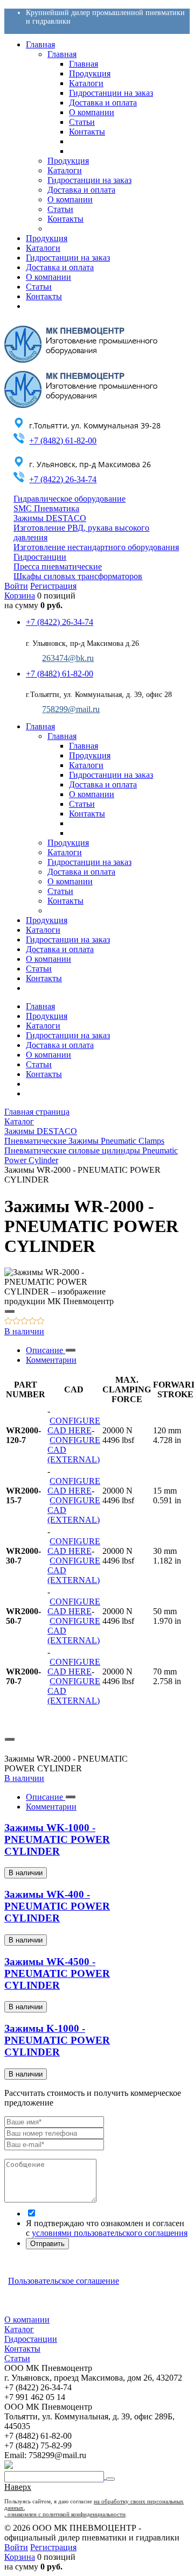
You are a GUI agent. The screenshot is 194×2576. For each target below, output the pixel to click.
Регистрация (53, 586)
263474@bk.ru (68, 658)
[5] (41, 1322)
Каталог (19, 2329)
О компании (48, 1055)
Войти (16, 586)
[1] (8, 1322)
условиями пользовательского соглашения (110, 2233)
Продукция (47, 1016)
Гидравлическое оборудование (70, 499)
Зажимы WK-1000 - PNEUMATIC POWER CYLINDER (57, 1839)
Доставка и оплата (60, 1045)
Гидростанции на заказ (68, 1035)
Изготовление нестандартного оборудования (96, 547)
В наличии (24, 1331)
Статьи (39, 1064)
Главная (40, 1006)
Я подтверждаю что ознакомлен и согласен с (107, 2228)
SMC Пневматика (46, 508)
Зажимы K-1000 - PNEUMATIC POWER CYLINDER (57, 2040)
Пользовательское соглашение (64, 2281)
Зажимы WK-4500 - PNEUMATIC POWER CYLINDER (57, 1973)
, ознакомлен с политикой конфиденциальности (65, 2514)
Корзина (20, 596)
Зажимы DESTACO (50, 518)
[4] (33, 1322)
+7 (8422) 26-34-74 (63, 479)
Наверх (18, 2487)
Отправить (47, 2244)
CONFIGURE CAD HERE (74, 1426)
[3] (25, 1322)
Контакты (44, 1074)
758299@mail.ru (71, 709)
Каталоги (43, 1026)
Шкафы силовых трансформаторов (78, 576)
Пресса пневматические (58, 566)
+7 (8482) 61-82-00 (63, 441)
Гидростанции (40, 557)
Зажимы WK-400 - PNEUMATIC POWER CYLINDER (57, 1906)
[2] (16, 1322)
